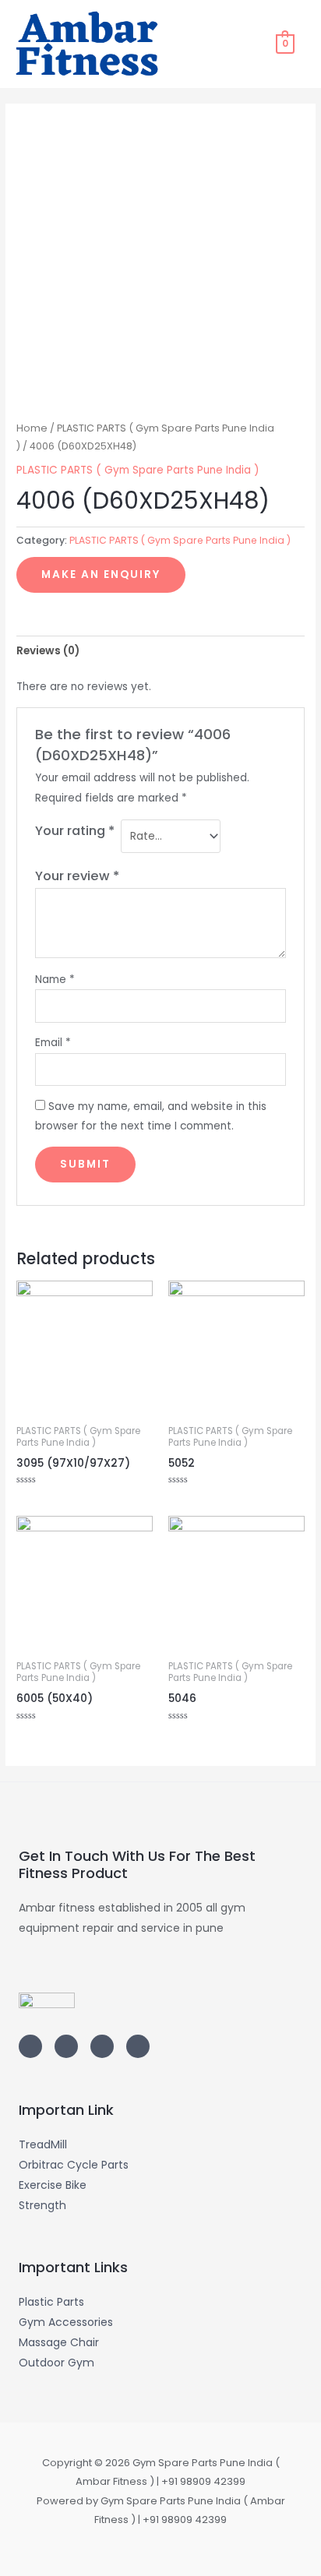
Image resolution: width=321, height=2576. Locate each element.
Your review (77, 876)
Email (53, 1043)
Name (55, 980)
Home (32, 428)
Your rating (75, 831)
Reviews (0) (48, 651)
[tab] (160, 651)
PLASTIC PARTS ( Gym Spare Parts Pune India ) (138, 470)
